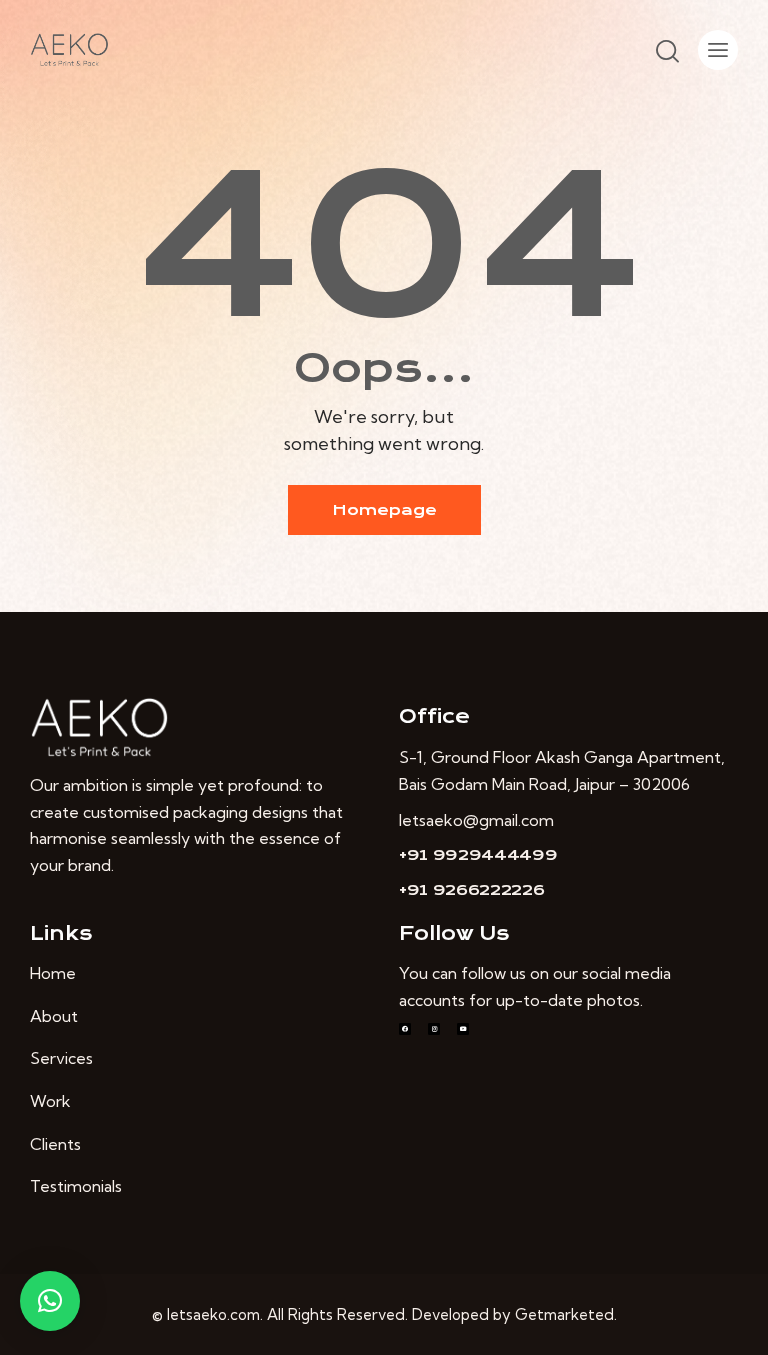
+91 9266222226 (472, 890)
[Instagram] (434, 1029)
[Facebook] (405, 1029)
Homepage (384, 510)
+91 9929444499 (478, 855)
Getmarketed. (566, 1314)
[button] (50, 1301)
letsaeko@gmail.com (476, 820)
